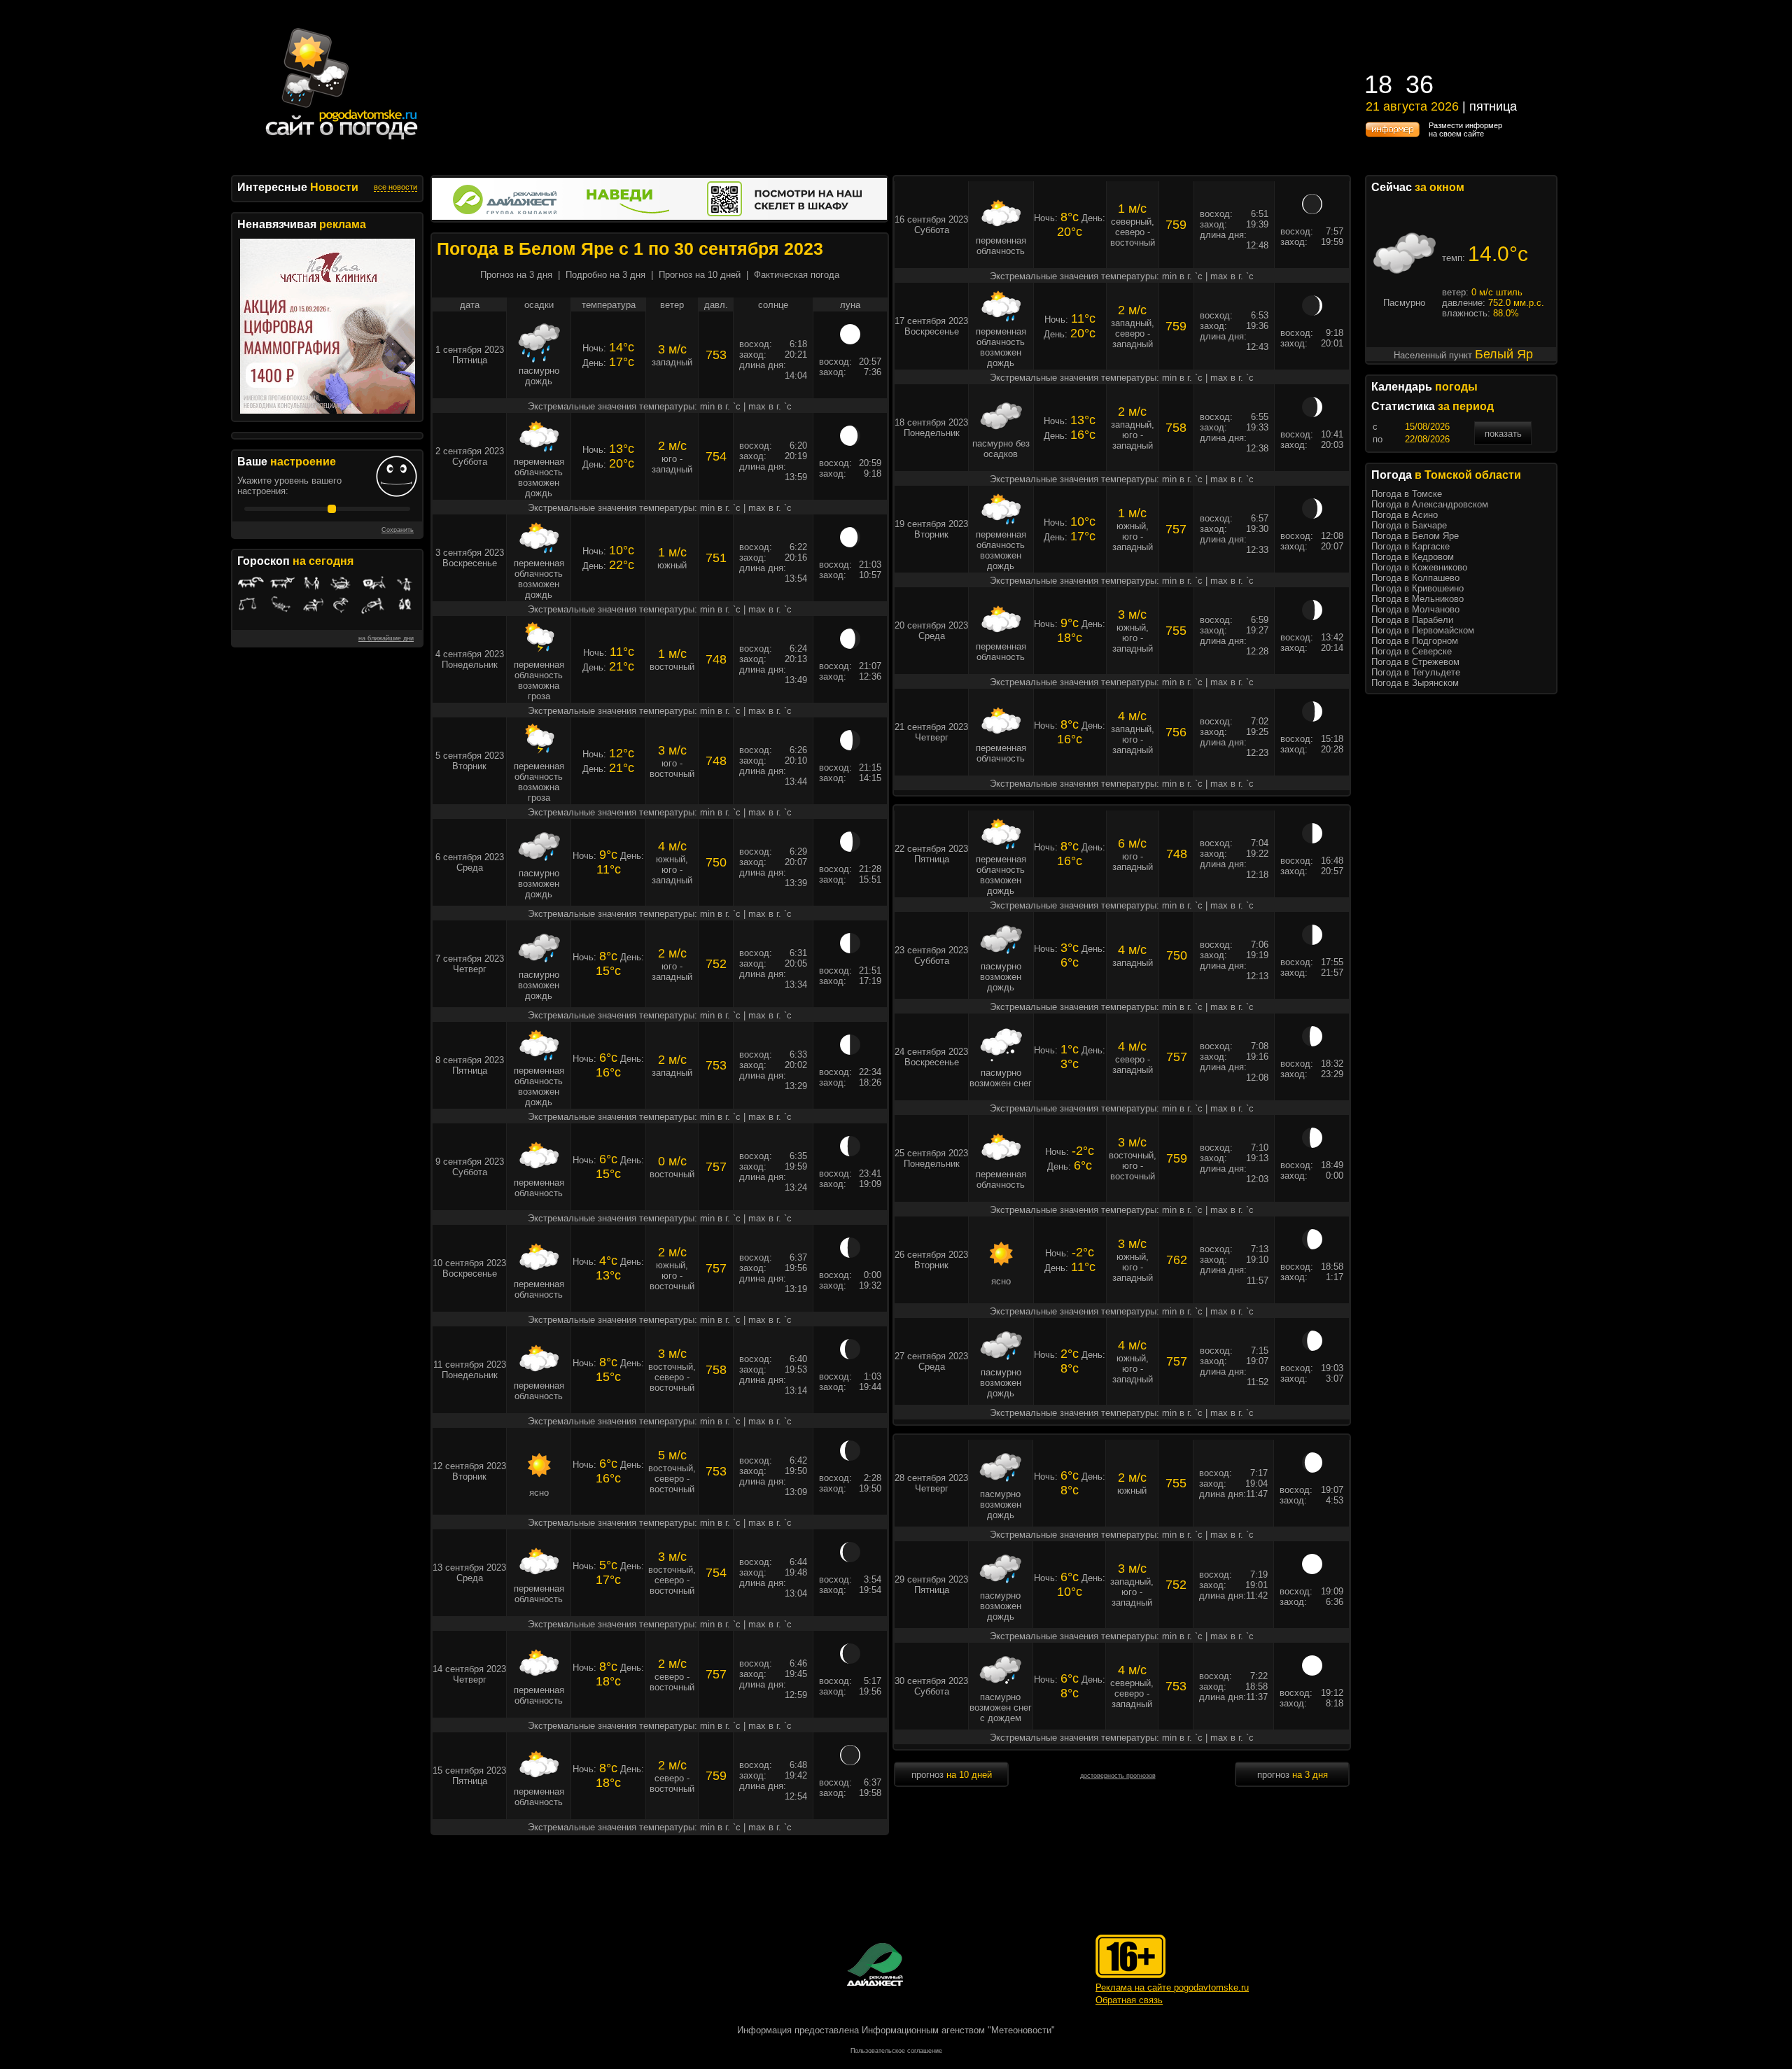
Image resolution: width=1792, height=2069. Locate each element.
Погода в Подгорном (1415, 641)
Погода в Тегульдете (1416, 672)
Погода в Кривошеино (1417, 588)
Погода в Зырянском (1415, 683)
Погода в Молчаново (1415, 609)
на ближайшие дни (386, 638)
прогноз (952, 1775)
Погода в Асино (1405, 515)
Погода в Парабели (1412, 620)
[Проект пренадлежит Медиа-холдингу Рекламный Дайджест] (875, 1964)
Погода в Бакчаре (1409, 525)
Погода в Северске (1412, 651)
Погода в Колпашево (1415, 578)
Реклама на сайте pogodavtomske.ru (1172, 1987)
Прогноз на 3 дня (516, 275)
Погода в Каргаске (1410, 546)
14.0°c (1498, 254)
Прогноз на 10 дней (700, 275)
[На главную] (342, 140)
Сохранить (398, 530)
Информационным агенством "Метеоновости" (958, 2030)
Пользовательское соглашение (896, 2051)
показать (1503, 434)
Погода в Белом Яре (1415, 536)
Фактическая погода (797, 275)
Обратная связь (1129, 2000)
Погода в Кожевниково (1419, 567)
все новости (395, 187)
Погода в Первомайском (1423, 630)
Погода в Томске (1407, 494)
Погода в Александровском (1430, 504)
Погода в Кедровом (1413, 557)
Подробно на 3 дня (605, 275)
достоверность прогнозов (1118, 1776)
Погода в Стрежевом (1415, 662)
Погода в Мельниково (1417, 599)
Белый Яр (1504, 354)
